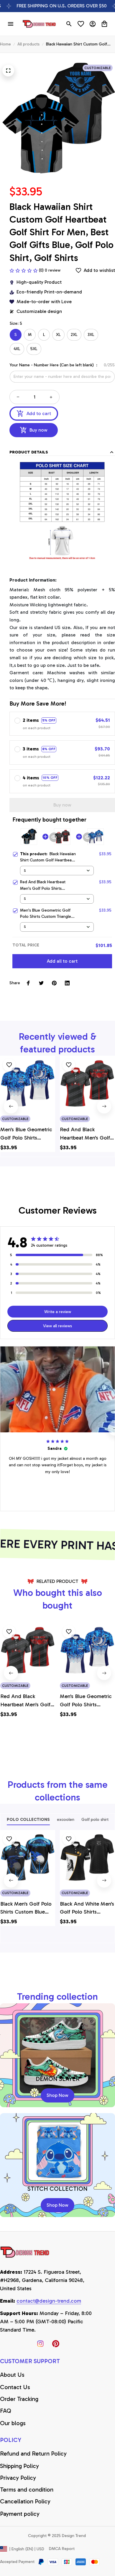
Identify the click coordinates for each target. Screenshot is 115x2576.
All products (28, 44)
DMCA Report (62, 2549)
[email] (49, 2301)
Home (5, 44)
